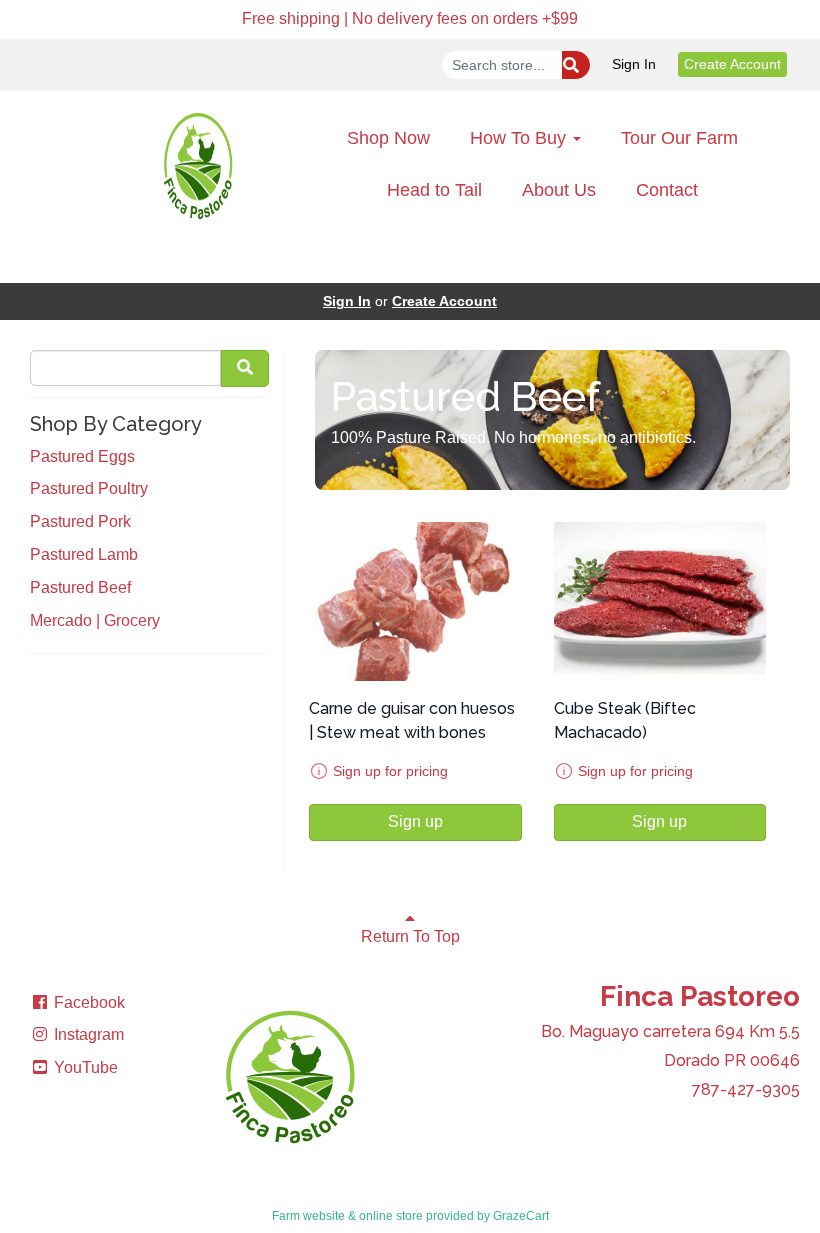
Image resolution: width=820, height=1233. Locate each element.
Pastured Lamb (84, 554)
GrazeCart (521, 1216)
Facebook (87, 1002)
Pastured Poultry (89, 488)
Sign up (415, 821)
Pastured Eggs (82, 456)
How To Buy (520, 138)
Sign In (634, 64)
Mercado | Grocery (95, 620)
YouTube (84, 1067)
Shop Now (388, 138)
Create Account (732, 64)
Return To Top (410, 936)
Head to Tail (434, 190)
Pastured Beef (80, 587)
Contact (667, 190)
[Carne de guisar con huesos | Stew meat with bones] (415, 601)
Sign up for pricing (390, 771)
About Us (559, 190)
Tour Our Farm (679, 138)
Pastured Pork (80, 521)
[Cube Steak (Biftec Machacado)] (660, 601)
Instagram (87, 1034)
